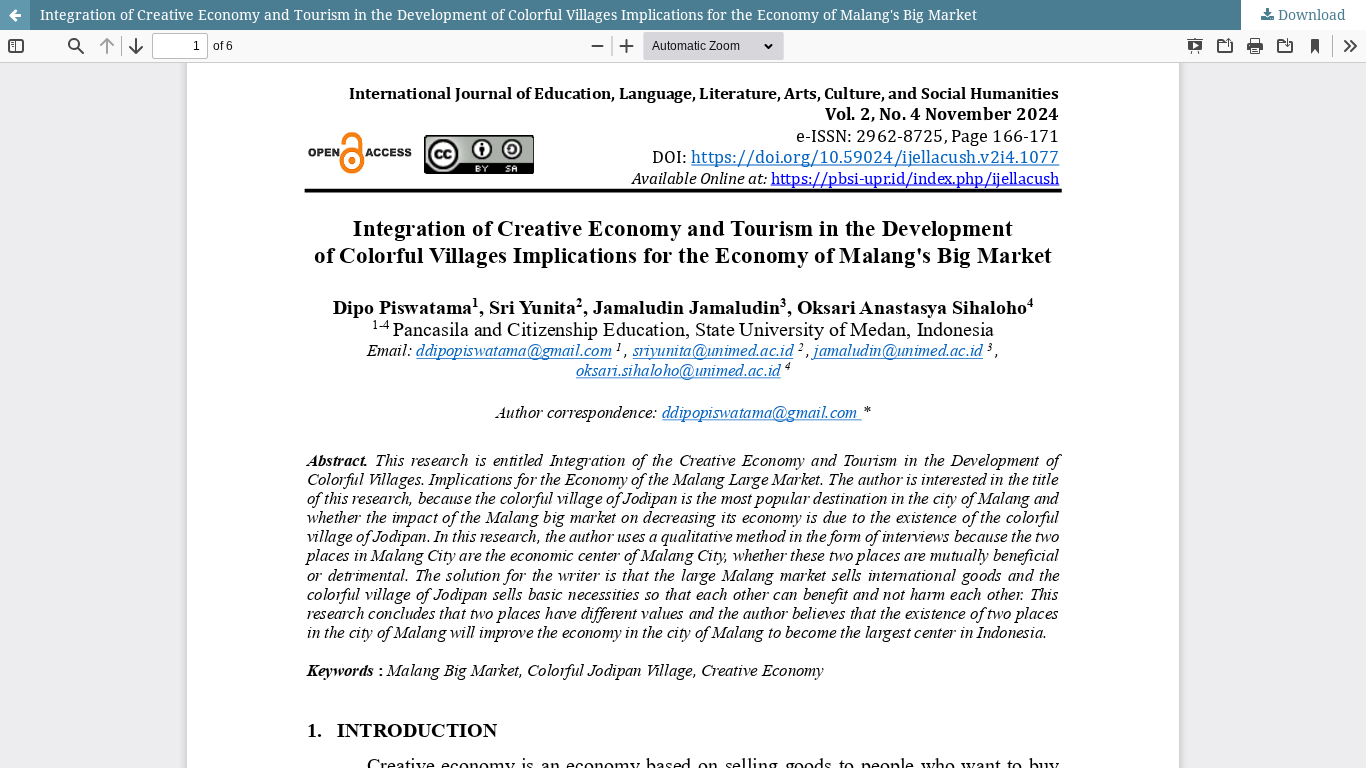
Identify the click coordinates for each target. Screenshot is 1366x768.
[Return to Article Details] (15, 15)
